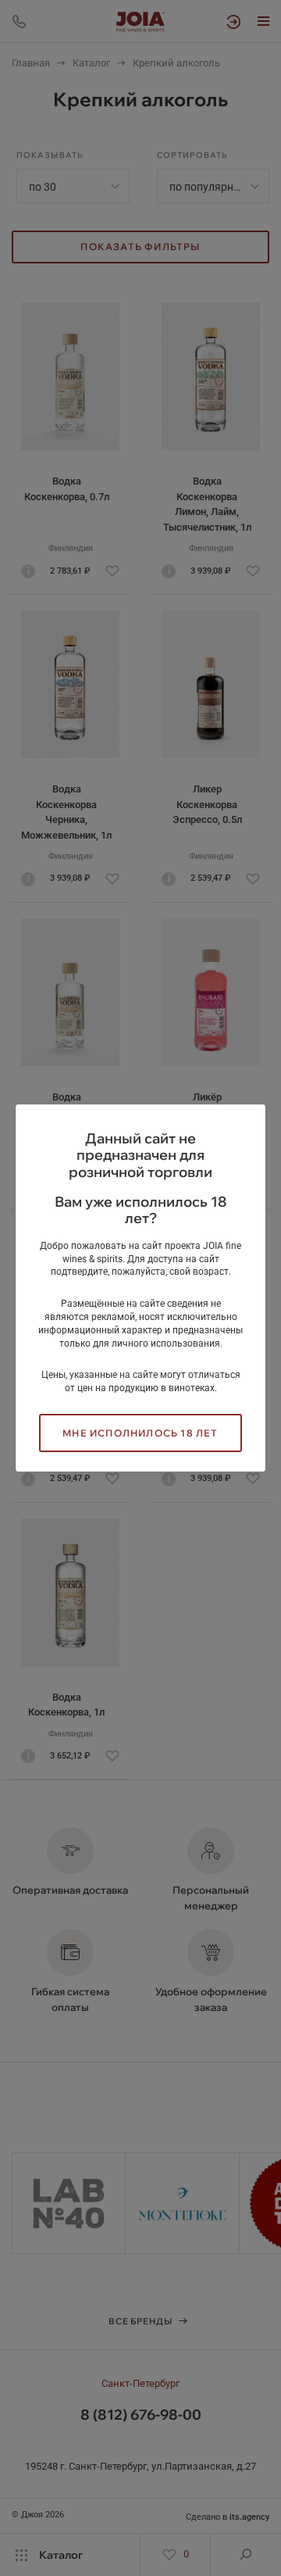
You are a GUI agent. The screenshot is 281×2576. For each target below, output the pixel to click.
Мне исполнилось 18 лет (140, 1433)
